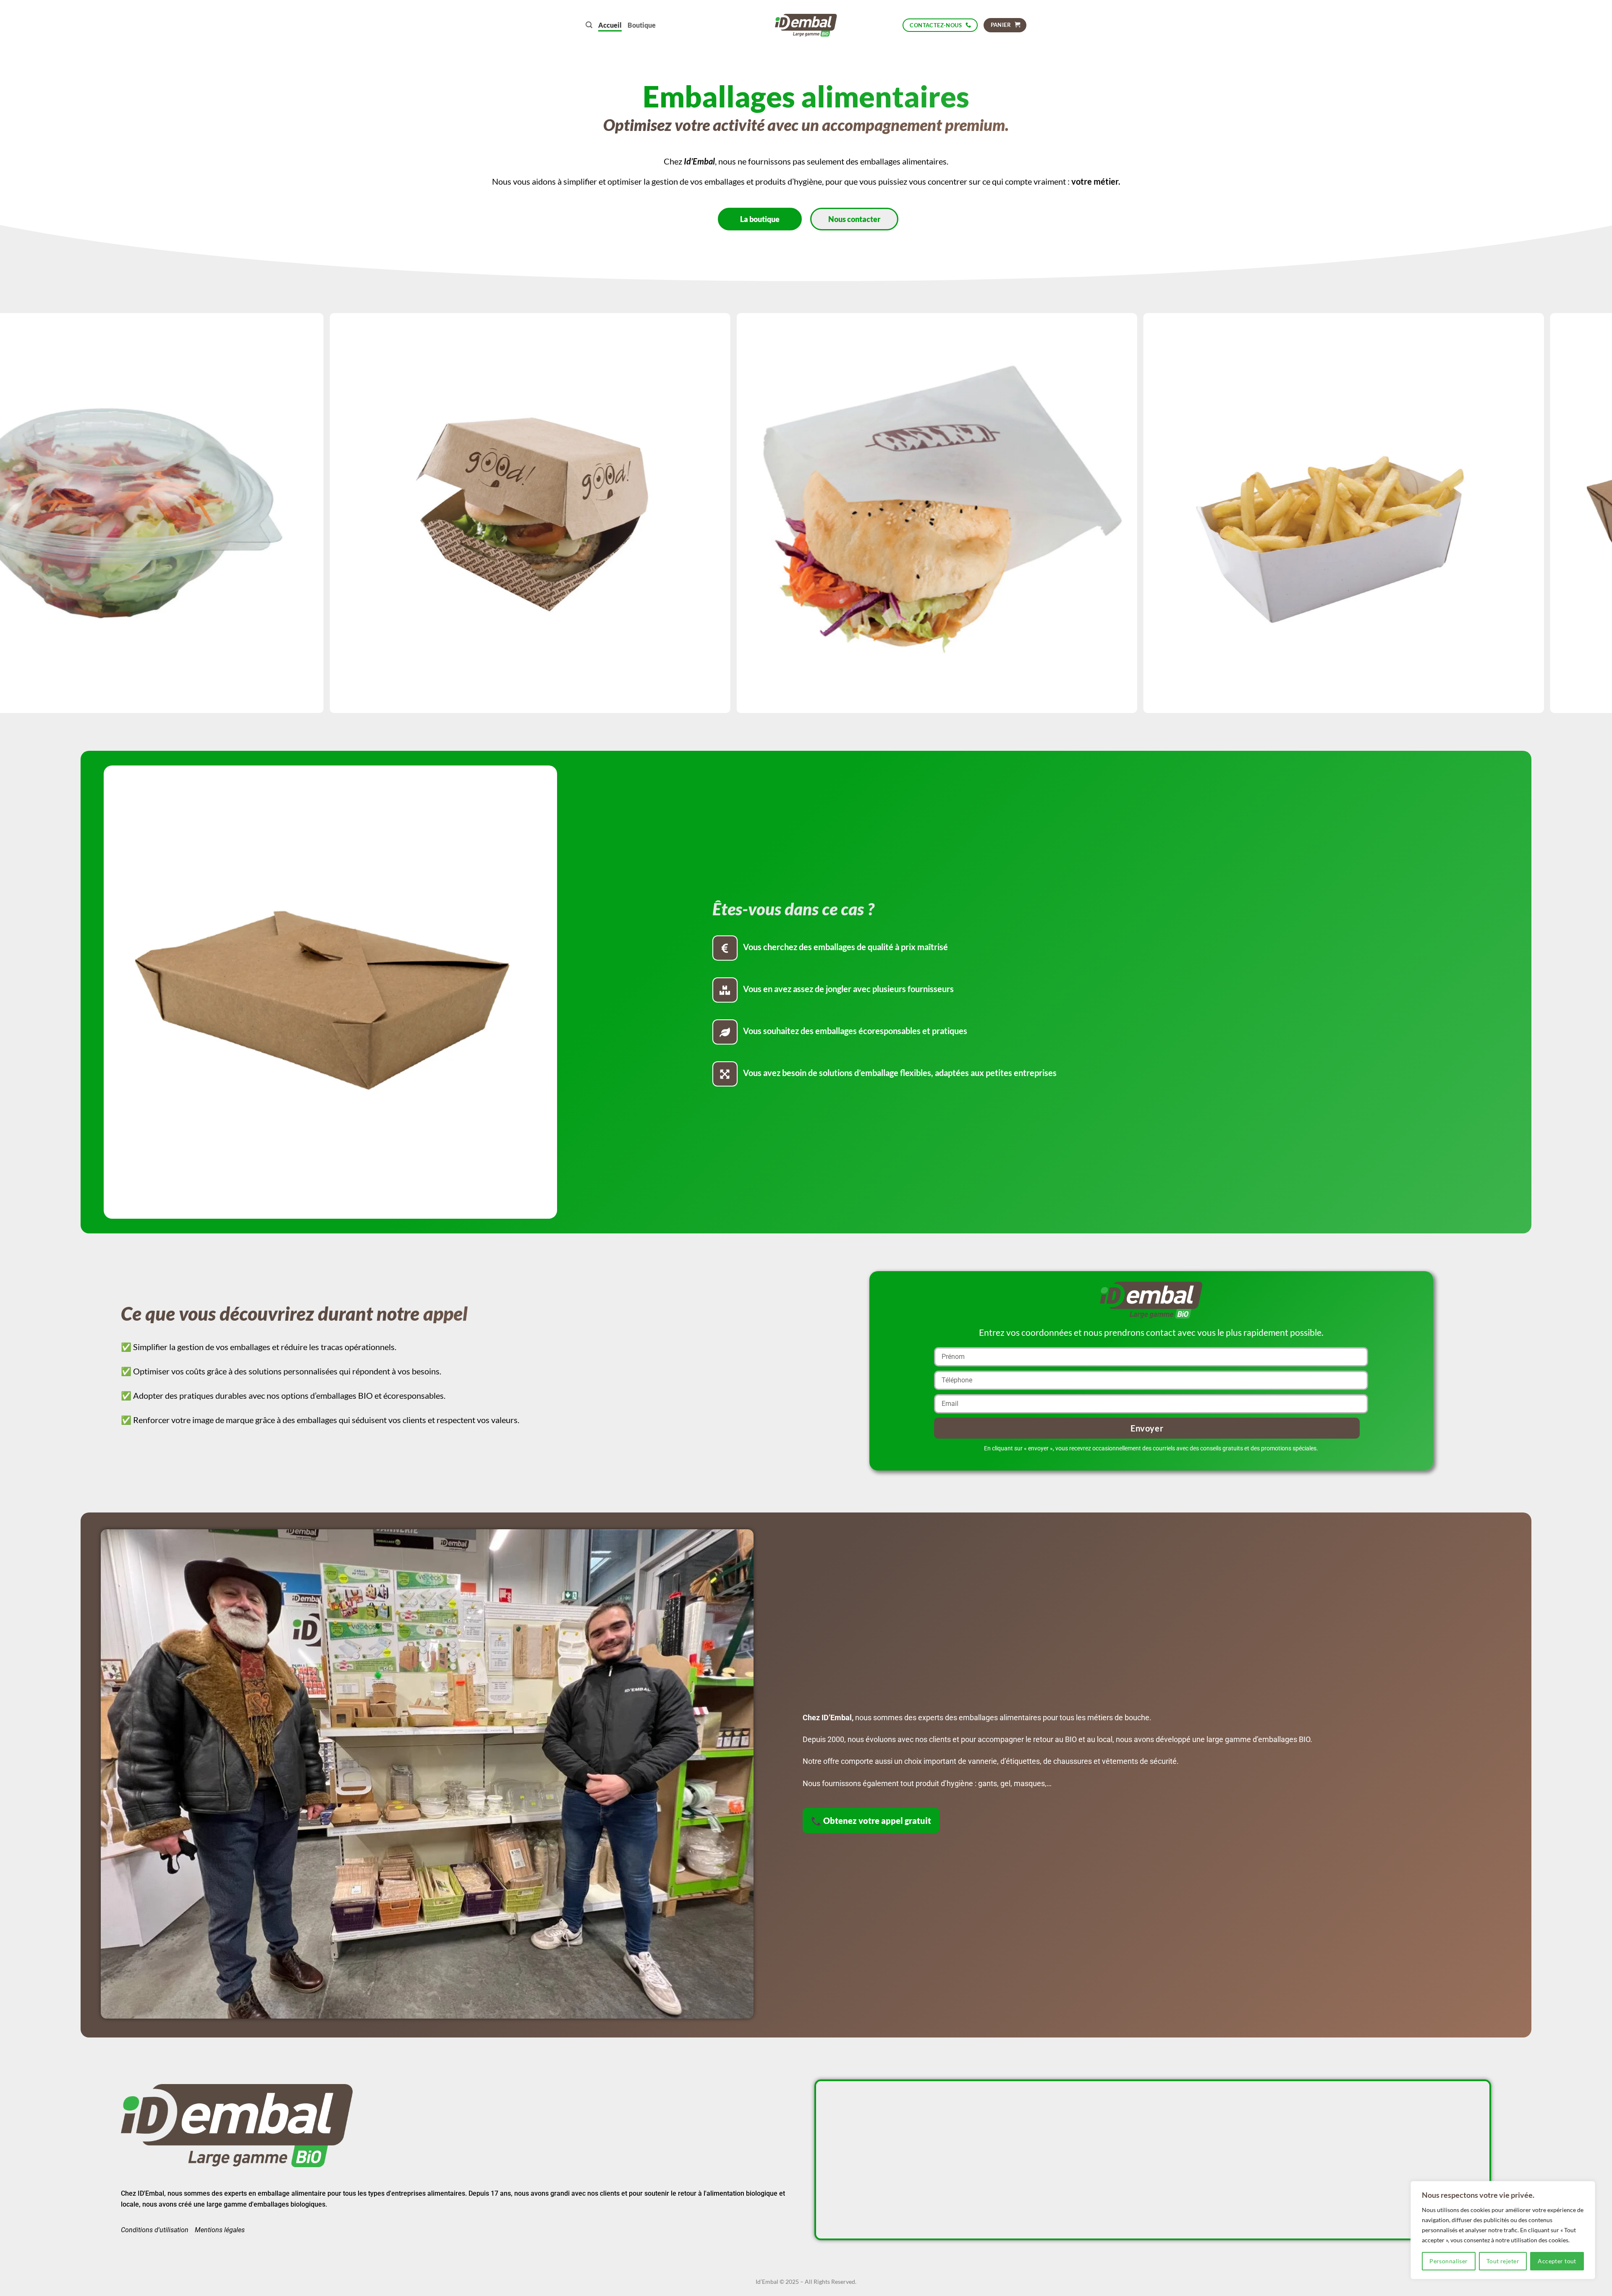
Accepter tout (1557, 2261)
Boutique (642, 25)
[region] (1503, 2230)
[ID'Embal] (806, 25)
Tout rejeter (1503, 2261)
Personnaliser (1448, 2261)
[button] (589, 25)
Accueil (610, 25)
